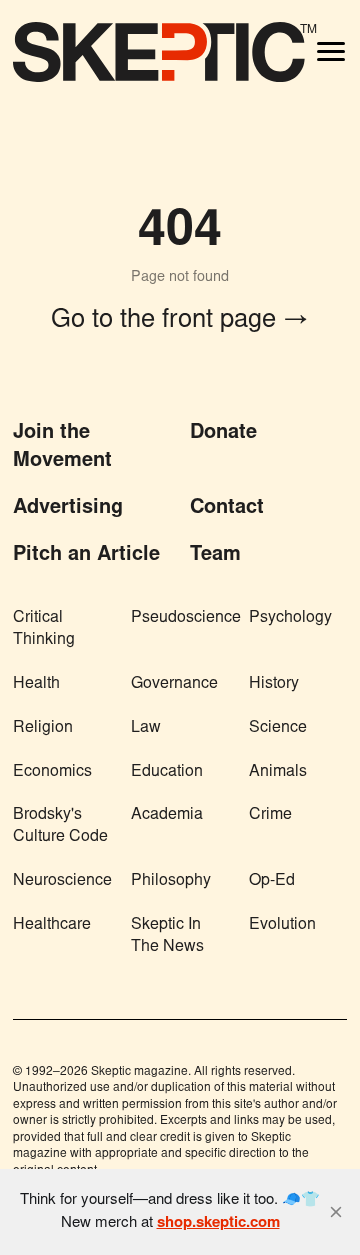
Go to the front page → (180, 321)
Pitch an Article (86, 555)
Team (215, 555)
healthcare (52, 925)
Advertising (68, 508)
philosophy (171, 881)
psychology (290, 618)
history (274, 684)
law (146, 728)
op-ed (272, 881)
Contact (227, 508)
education (167, 772)
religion (43, 728)
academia (167, 815)
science (278, 728)
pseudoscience (186, 618)
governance (174, 684)
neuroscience (62, 881)
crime (270, 815)
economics (52, 772)
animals (278, 772)
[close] (336, 1212)
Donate (223, 433)
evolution (282, 925)
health (36, 684)
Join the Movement (62, 446)
